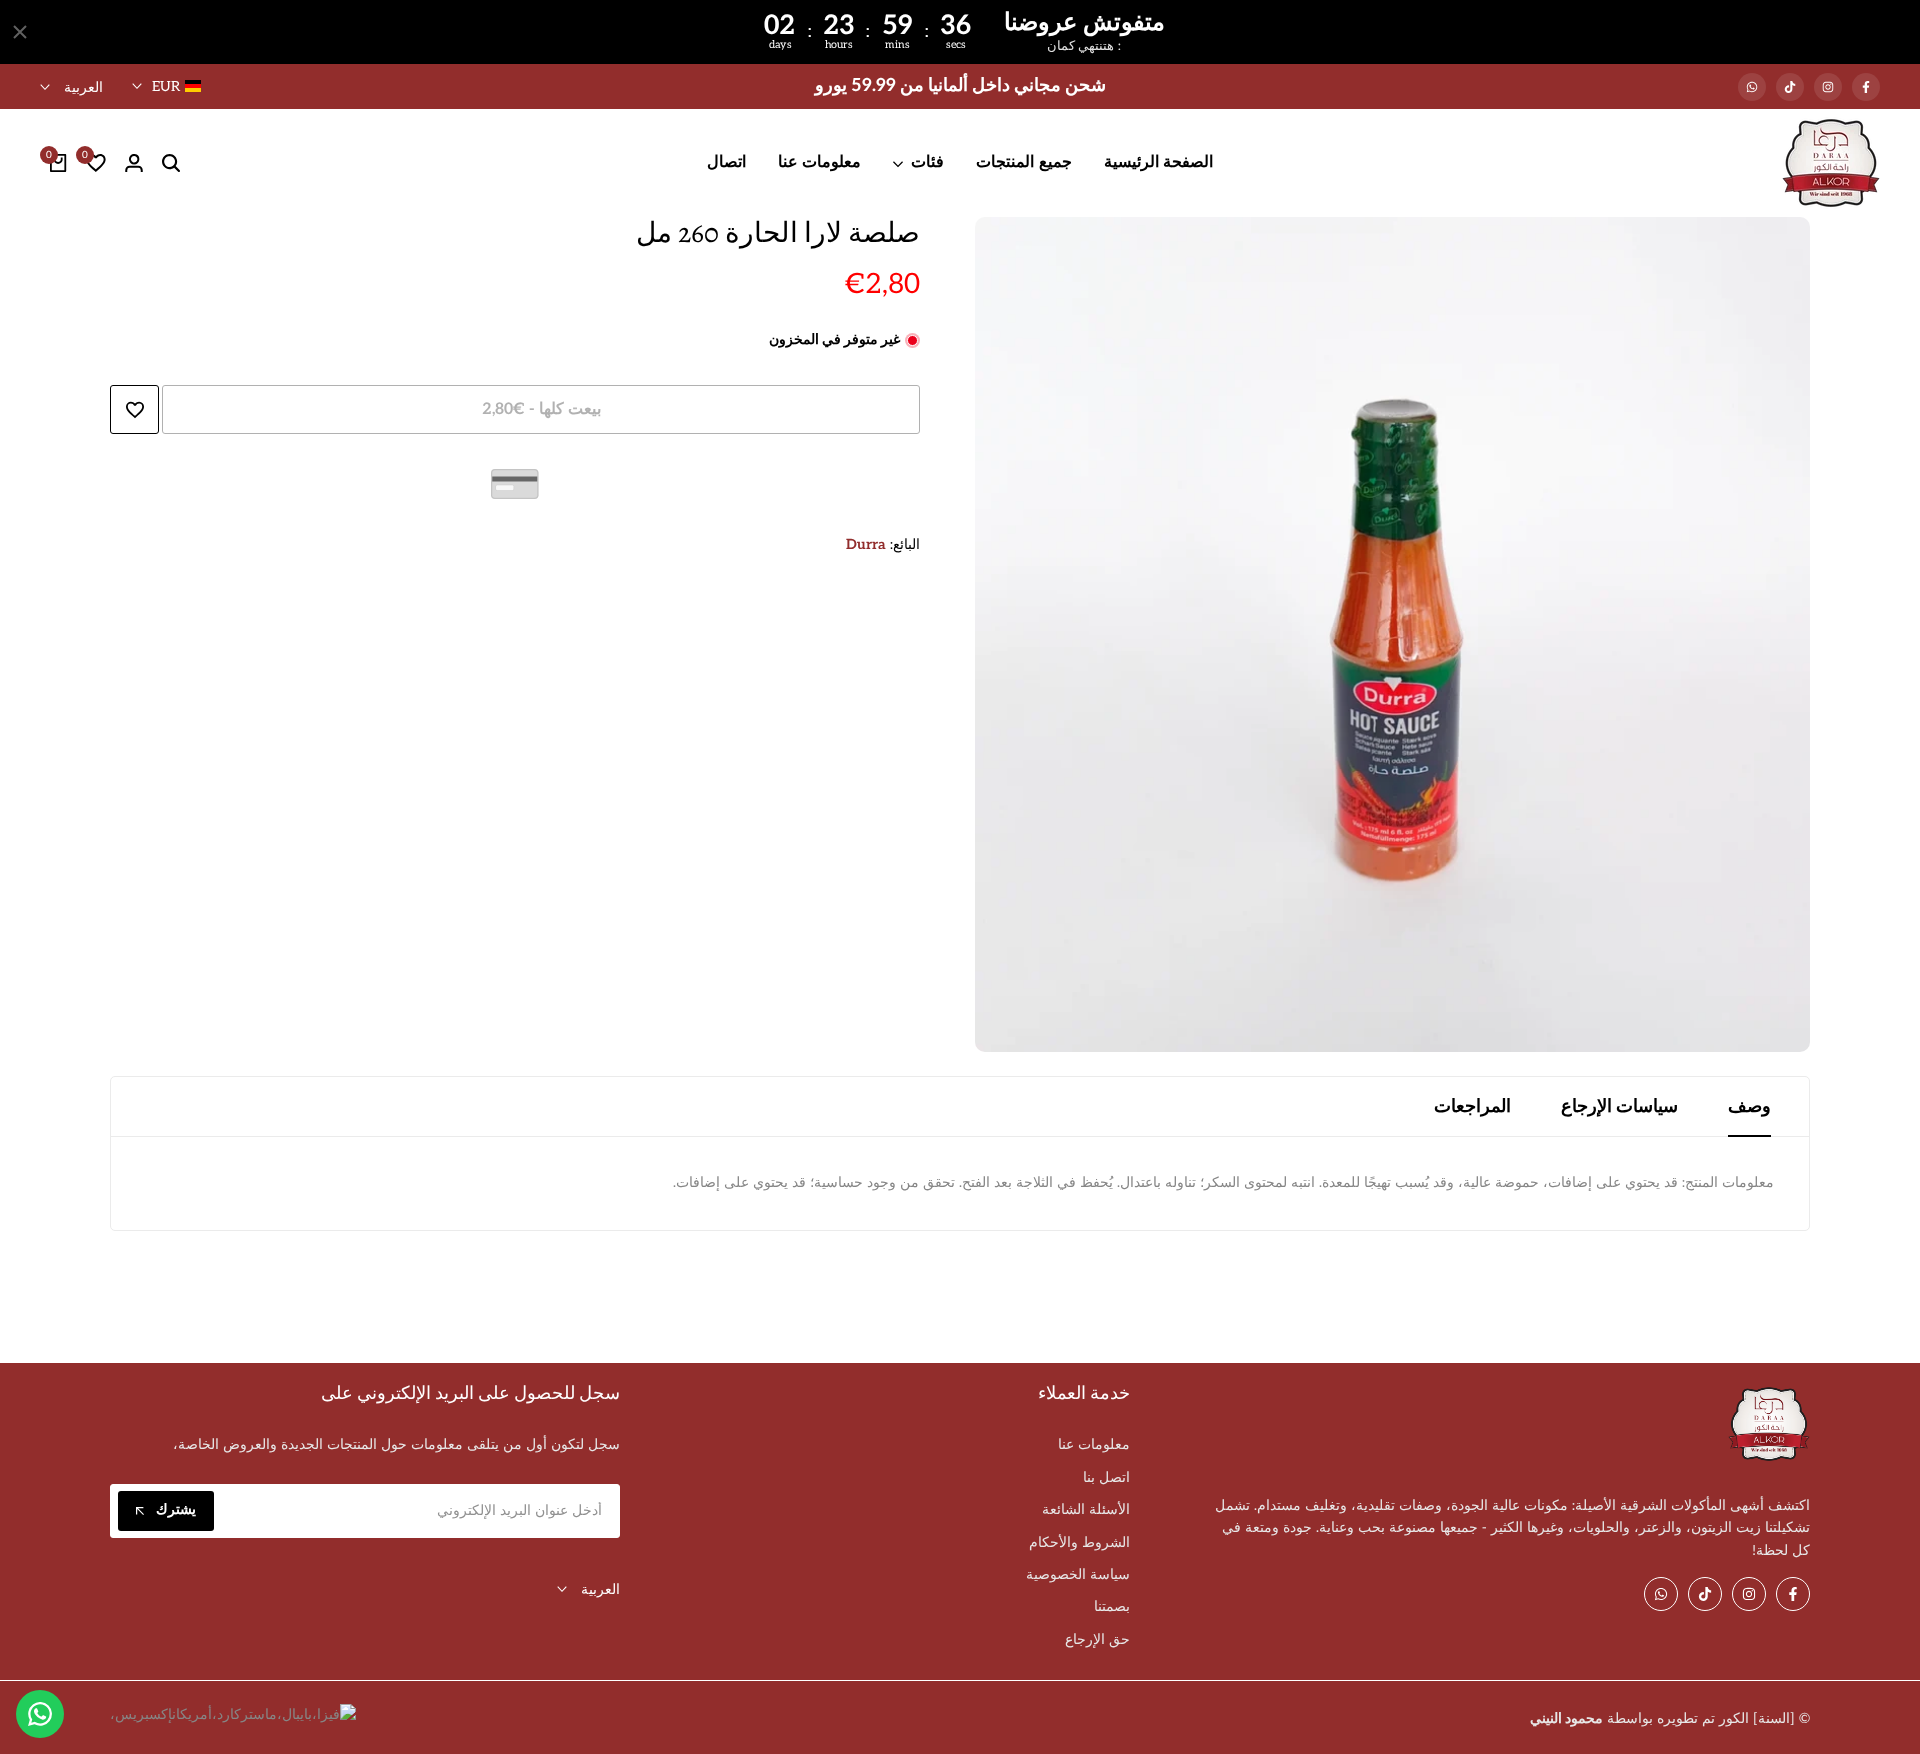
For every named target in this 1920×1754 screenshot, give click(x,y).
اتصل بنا (1106, 1477)
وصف (1749, 1106)
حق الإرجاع (1097, 1639)
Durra (866, 544)
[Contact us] (40, 1714)
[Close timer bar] (20, 32)
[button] (134, 409)
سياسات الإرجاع (1619, 1106)
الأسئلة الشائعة (1086, 1509)
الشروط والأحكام (1079, 1542)
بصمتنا (1112, 1606)
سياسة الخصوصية (1078, 1574)
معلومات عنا (1094, 1444)
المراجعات (1472, 1106)
